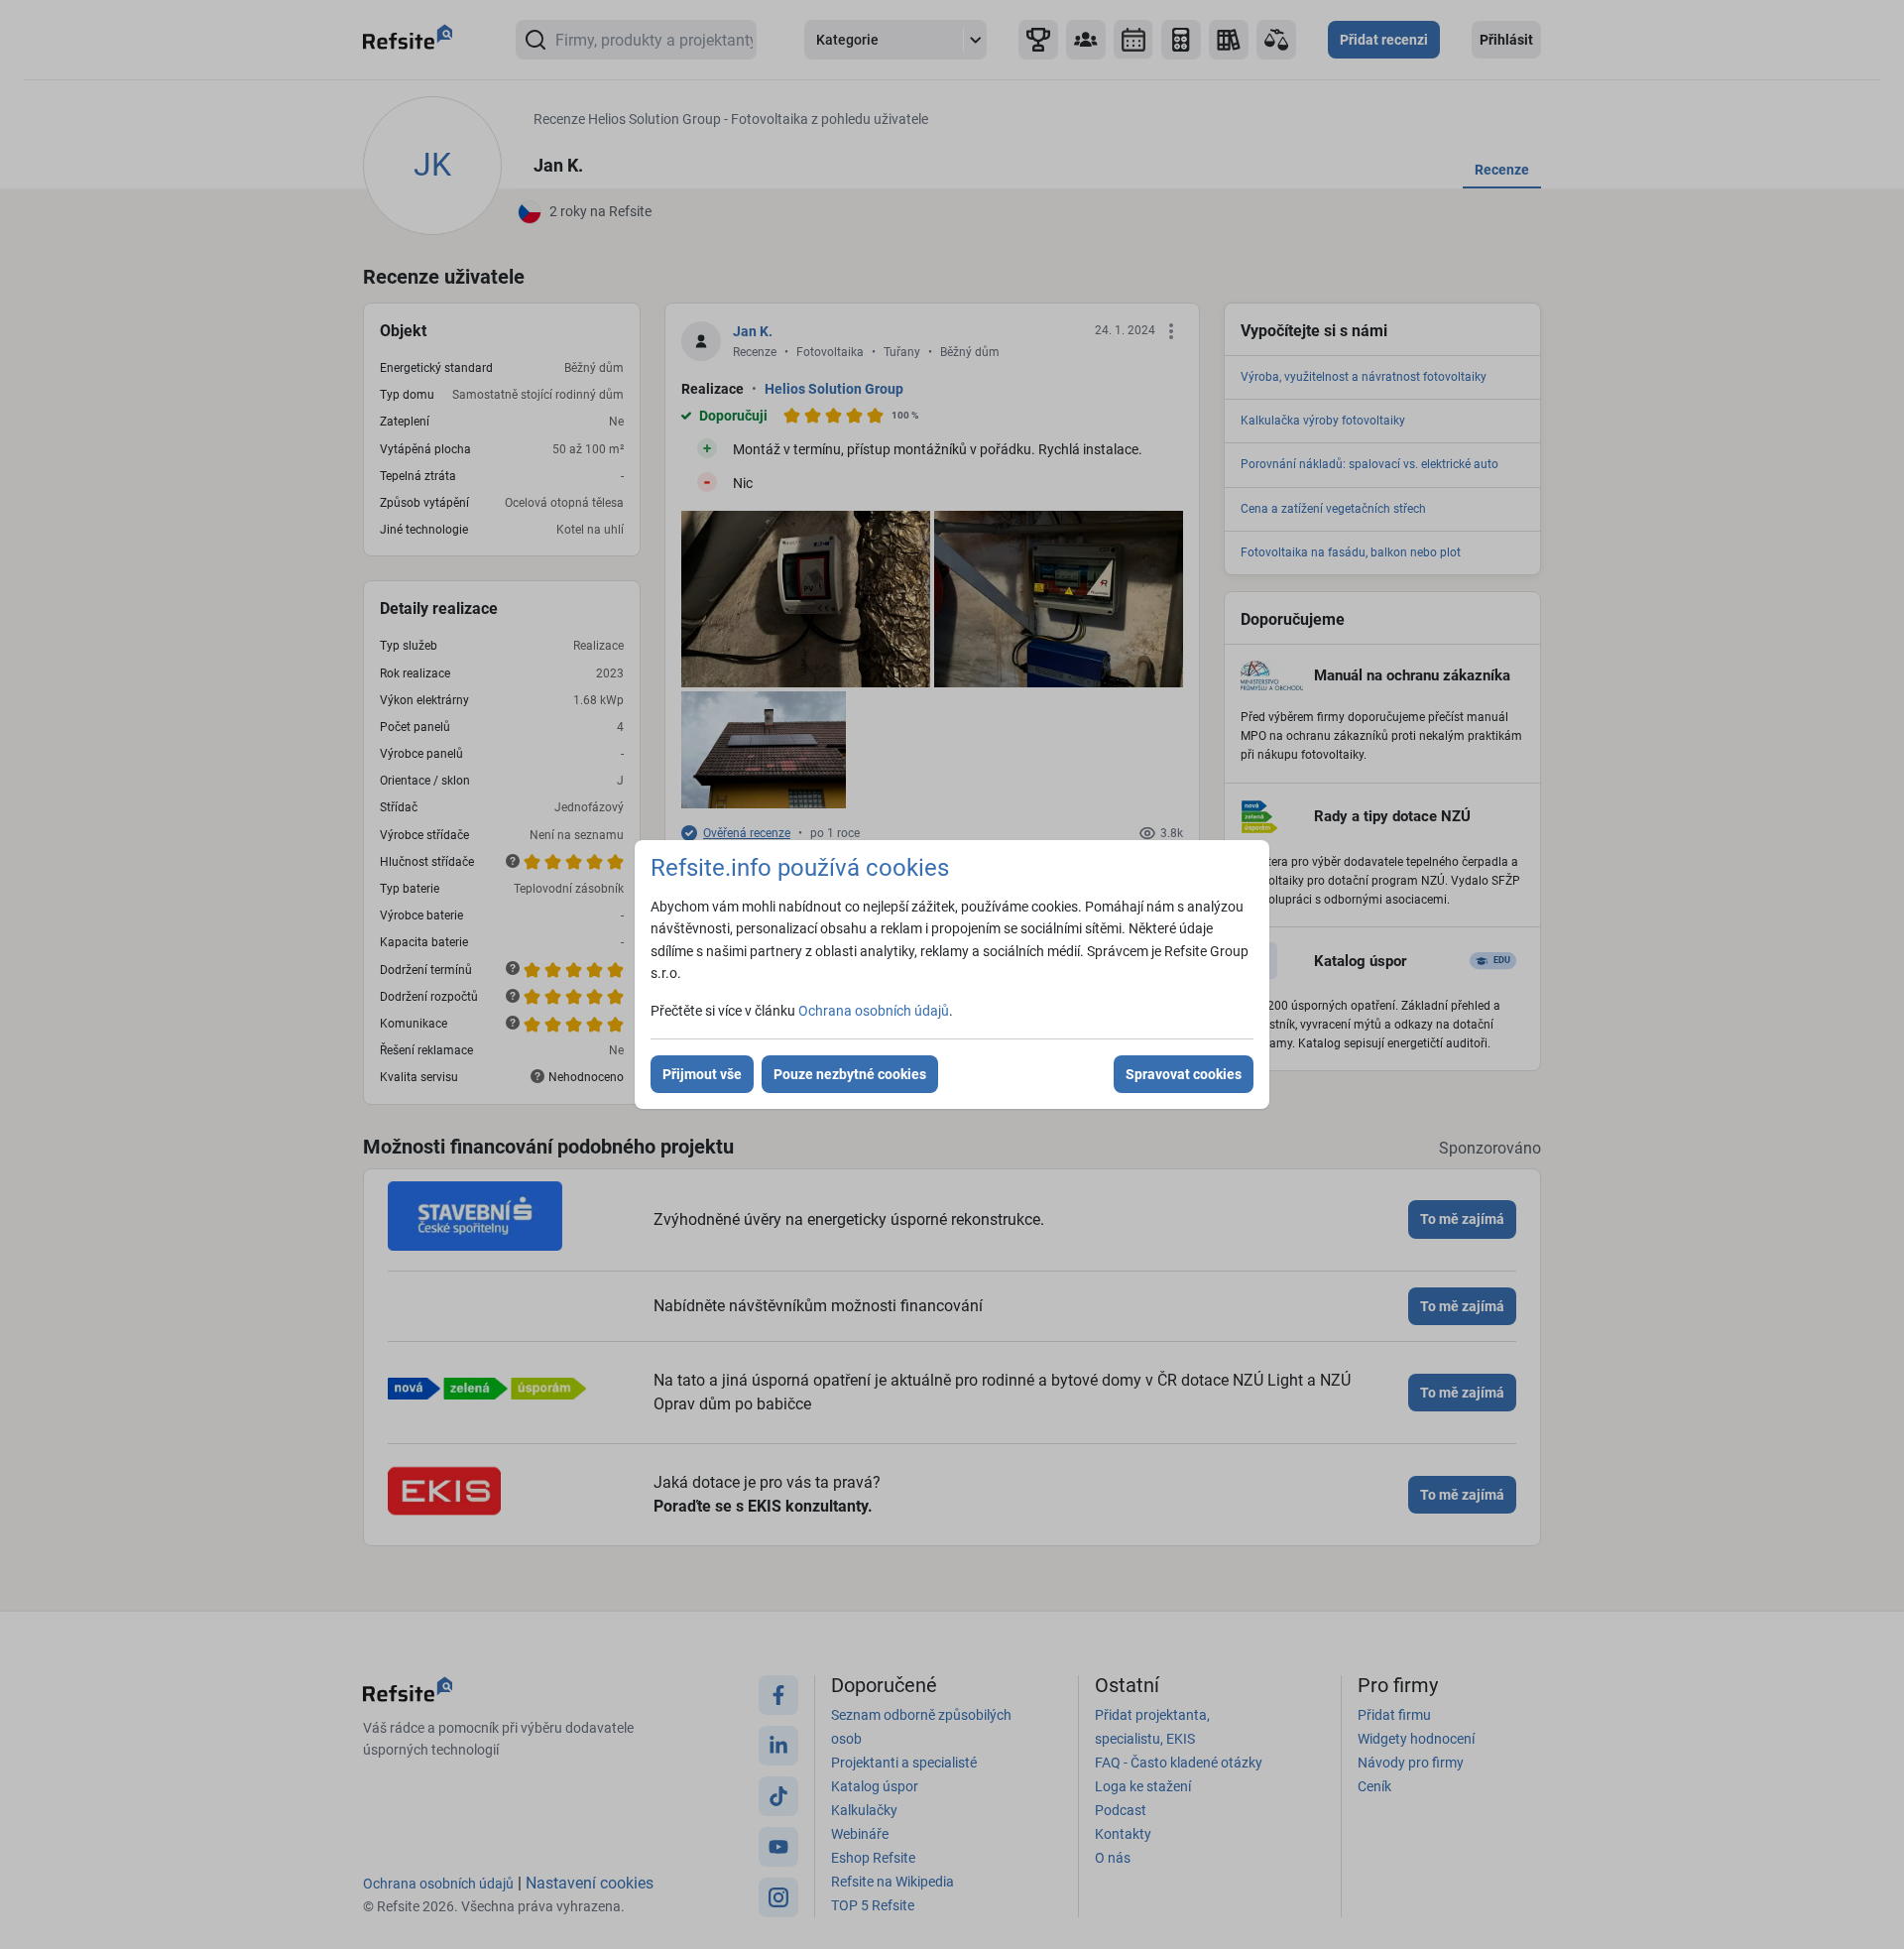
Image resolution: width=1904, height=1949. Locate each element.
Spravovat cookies (1184, 1074)
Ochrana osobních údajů (874, 1011)
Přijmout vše (702, 1074)
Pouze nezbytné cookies (850, 1074)
